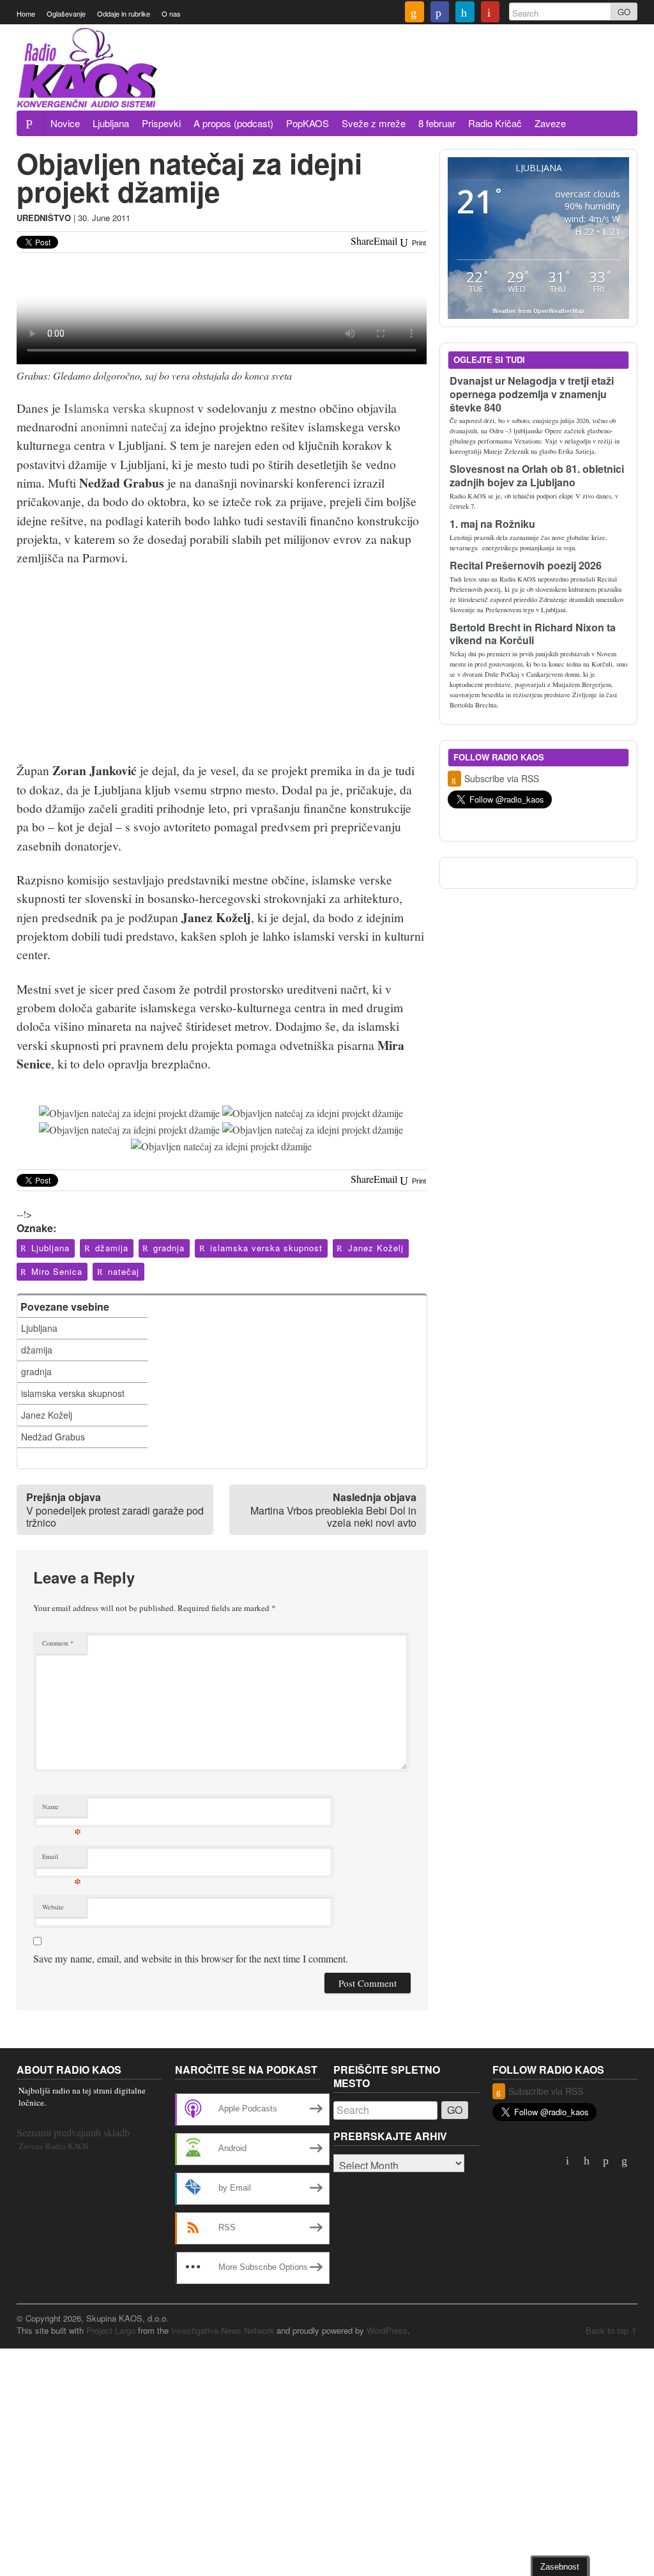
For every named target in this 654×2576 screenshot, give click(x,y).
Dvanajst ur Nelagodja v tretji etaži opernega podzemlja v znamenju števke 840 (532, 394)
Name (62, 1809)
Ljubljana (111, 123)
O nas (171, 13)
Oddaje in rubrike (124, 13)
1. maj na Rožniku (492, 524)
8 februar (437, 123)
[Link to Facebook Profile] (440, 13)
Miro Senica (57, 1271)
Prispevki (161, 123)
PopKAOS (308, 123)
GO (624, 12)
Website (53, 1907)
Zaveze (550, 123)
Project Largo (111, 2330)
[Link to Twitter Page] (465, 13)
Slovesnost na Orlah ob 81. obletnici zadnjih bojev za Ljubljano (537, 475)
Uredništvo (44, 218)
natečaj (124, 1271)
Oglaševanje (66, 13)
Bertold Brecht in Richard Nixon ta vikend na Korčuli (533, 634)
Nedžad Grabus (53, 1437)
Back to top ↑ (612, 2330)
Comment (58, 1643)
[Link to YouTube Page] (490, 13)
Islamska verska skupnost (129, 408)
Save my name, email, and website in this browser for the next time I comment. (191, 1958)
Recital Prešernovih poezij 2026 (526, 565)
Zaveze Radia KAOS (54, 2146)
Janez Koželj (376, 1248)
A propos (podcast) (233, 123)
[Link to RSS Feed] (414, 13)
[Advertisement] (405, 75)
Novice (65, 123)
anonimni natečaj (124, 426)
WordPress (387, 2330)
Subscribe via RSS (502, 778)
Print (418, 243)
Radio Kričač (495, 123)
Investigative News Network (223, 2330)
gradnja (169, 1248)
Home (26, 13)
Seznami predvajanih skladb (73, 2132)
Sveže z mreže (374, 123)
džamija (112, 1248)
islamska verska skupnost (266, 1248)
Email (62, 1859)
